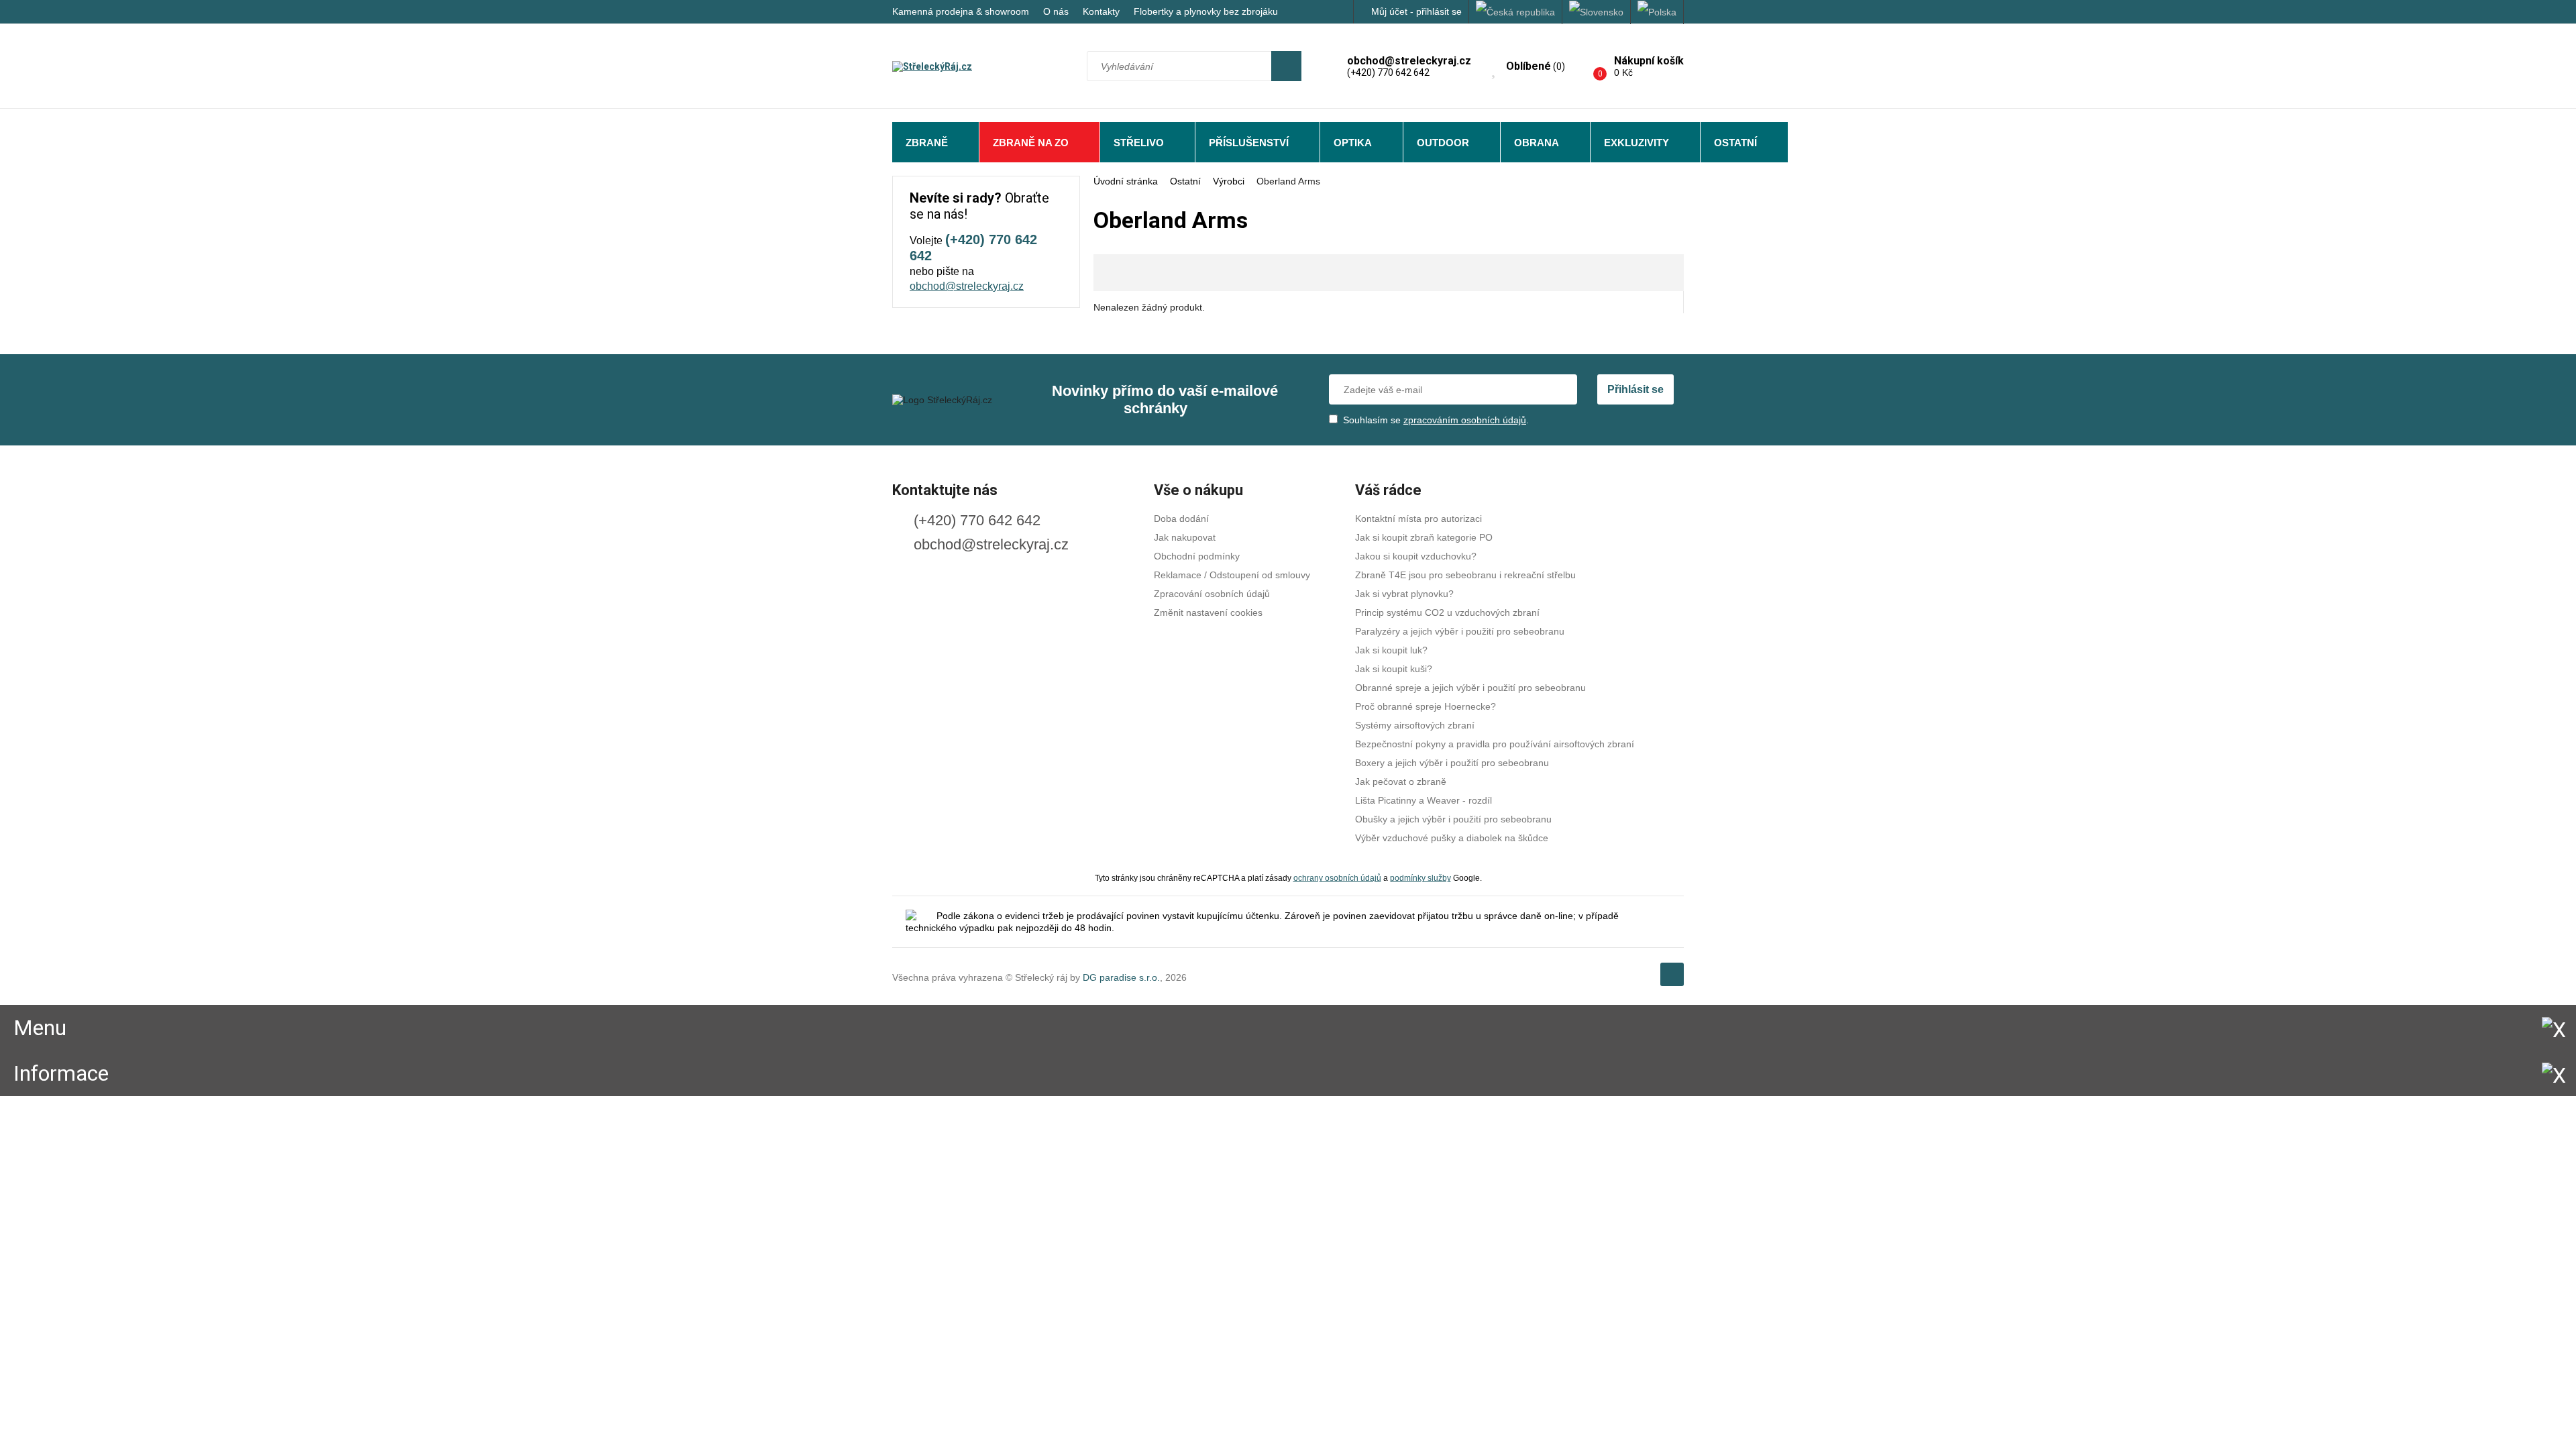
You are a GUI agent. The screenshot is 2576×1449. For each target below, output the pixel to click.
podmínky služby (1420, 878)
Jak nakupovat (1185, 537)
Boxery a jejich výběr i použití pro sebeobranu (1452, 763)
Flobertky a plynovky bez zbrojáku (1206, 11)
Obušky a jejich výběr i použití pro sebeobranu (1453, 819)
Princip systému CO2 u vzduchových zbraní (1447, 612)
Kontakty (1101, 11)
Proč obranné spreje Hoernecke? (1426, 706)
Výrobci (1229, 181)
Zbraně (927, 143)
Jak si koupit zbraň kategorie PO (1424, 537)
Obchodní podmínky (1197, 556)
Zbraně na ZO (1031, 143)
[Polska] (1657, 12)
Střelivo (1139, 143)
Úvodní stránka (1126, 181)
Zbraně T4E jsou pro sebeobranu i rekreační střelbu (1465, 575)
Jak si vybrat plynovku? (1404, 594)
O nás (1056, 11)
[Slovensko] (1597, 12)
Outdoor (1443, 143)
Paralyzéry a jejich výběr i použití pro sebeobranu (1460, 631)
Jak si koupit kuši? (1394, 669)
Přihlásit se (1635, 389)
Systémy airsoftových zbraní (1415, 725)
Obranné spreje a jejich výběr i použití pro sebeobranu (1470, 688)
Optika (1353, 143)
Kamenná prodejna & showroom (961, 11)
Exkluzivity (1636, 143)
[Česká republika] (1516, 12)
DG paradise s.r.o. (1121, 977)
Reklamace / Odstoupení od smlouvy (1232, 575)
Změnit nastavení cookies (1208, 612)
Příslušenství (1249, 143)
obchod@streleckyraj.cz (967, 286)
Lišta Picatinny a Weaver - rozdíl (1424, 800)
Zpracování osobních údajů (1212, 594)
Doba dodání (1181, 519)
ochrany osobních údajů (1337, 878)
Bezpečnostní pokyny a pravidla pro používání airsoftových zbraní (1495, 744)
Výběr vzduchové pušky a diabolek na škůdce (1452, 838)
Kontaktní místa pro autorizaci (1418, 519)
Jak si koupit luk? (1391, 650)
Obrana (1537, 143)
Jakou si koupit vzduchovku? (1416, 556)
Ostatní (1735, 143)
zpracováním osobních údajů (1465, 420)
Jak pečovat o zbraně (1401, 782)
